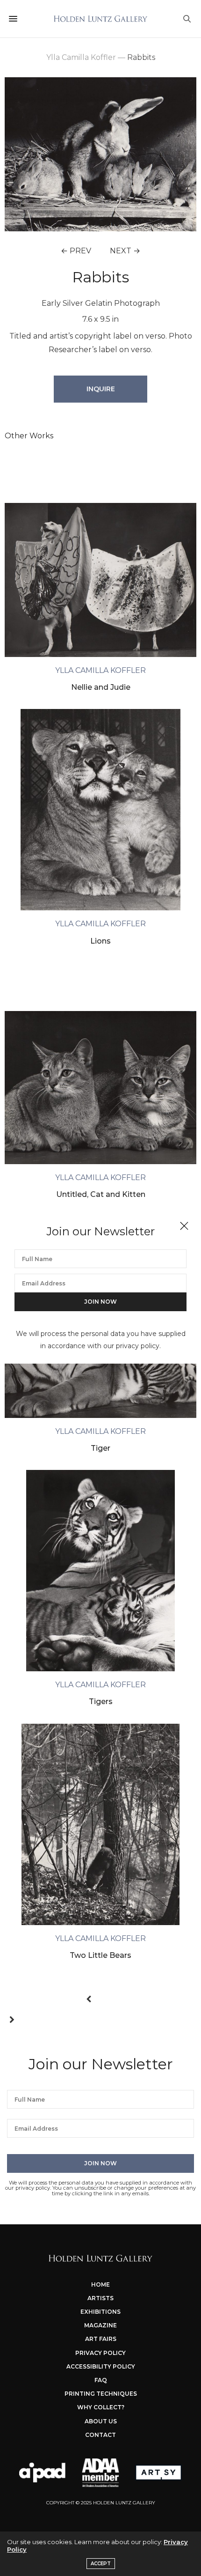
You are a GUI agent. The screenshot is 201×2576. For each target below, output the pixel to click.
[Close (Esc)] (184, 1226)
